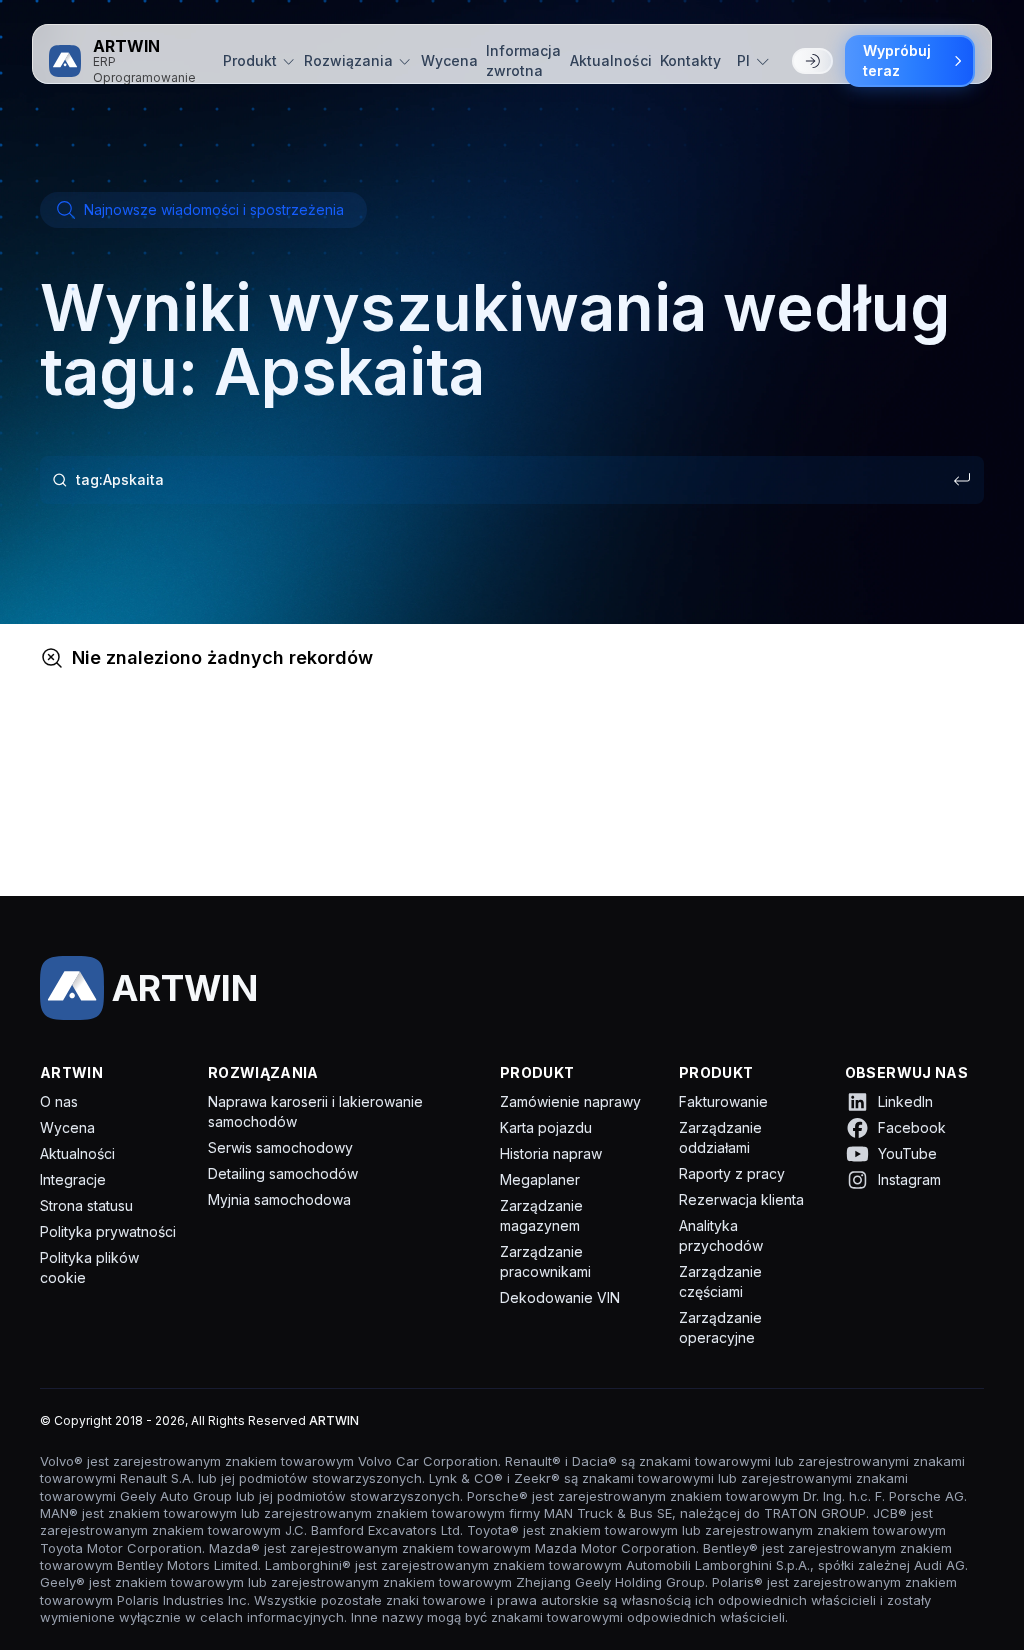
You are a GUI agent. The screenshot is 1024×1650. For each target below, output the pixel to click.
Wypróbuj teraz (897, 60)
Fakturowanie (723, 1101)
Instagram (909, 1179)
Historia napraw (551, 1153)
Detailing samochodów (283, 1173)
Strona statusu (86, 1205)
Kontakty (690, 60)
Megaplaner (540, 1179)
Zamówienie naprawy (570, 1101)
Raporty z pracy (732, 1173)
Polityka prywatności (108, 1231)
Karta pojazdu (546, 1127)
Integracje (73, 1179)
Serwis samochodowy (280, 1147)
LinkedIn (905, 1101)
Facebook (912, 1127)
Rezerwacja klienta (741, 1199)
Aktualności (611, 60)
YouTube (907, 1153)
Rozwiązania (348, 60)
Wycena (449, 60)
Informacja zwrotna (523, 60)
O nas (59, 1101)
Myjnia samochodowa (279, 1199)
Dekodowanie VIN (560, 1297)
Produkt (250, 60)
